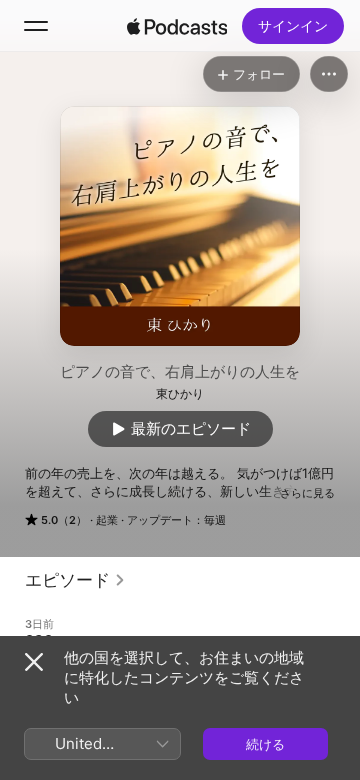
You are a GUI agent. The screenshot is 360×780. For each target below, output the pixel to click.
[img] (177, 26)
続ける (265, 744)
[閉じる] (34, 662)
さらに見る (307, 493)
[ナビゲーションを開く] (36, 26)
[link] (75, 580)
